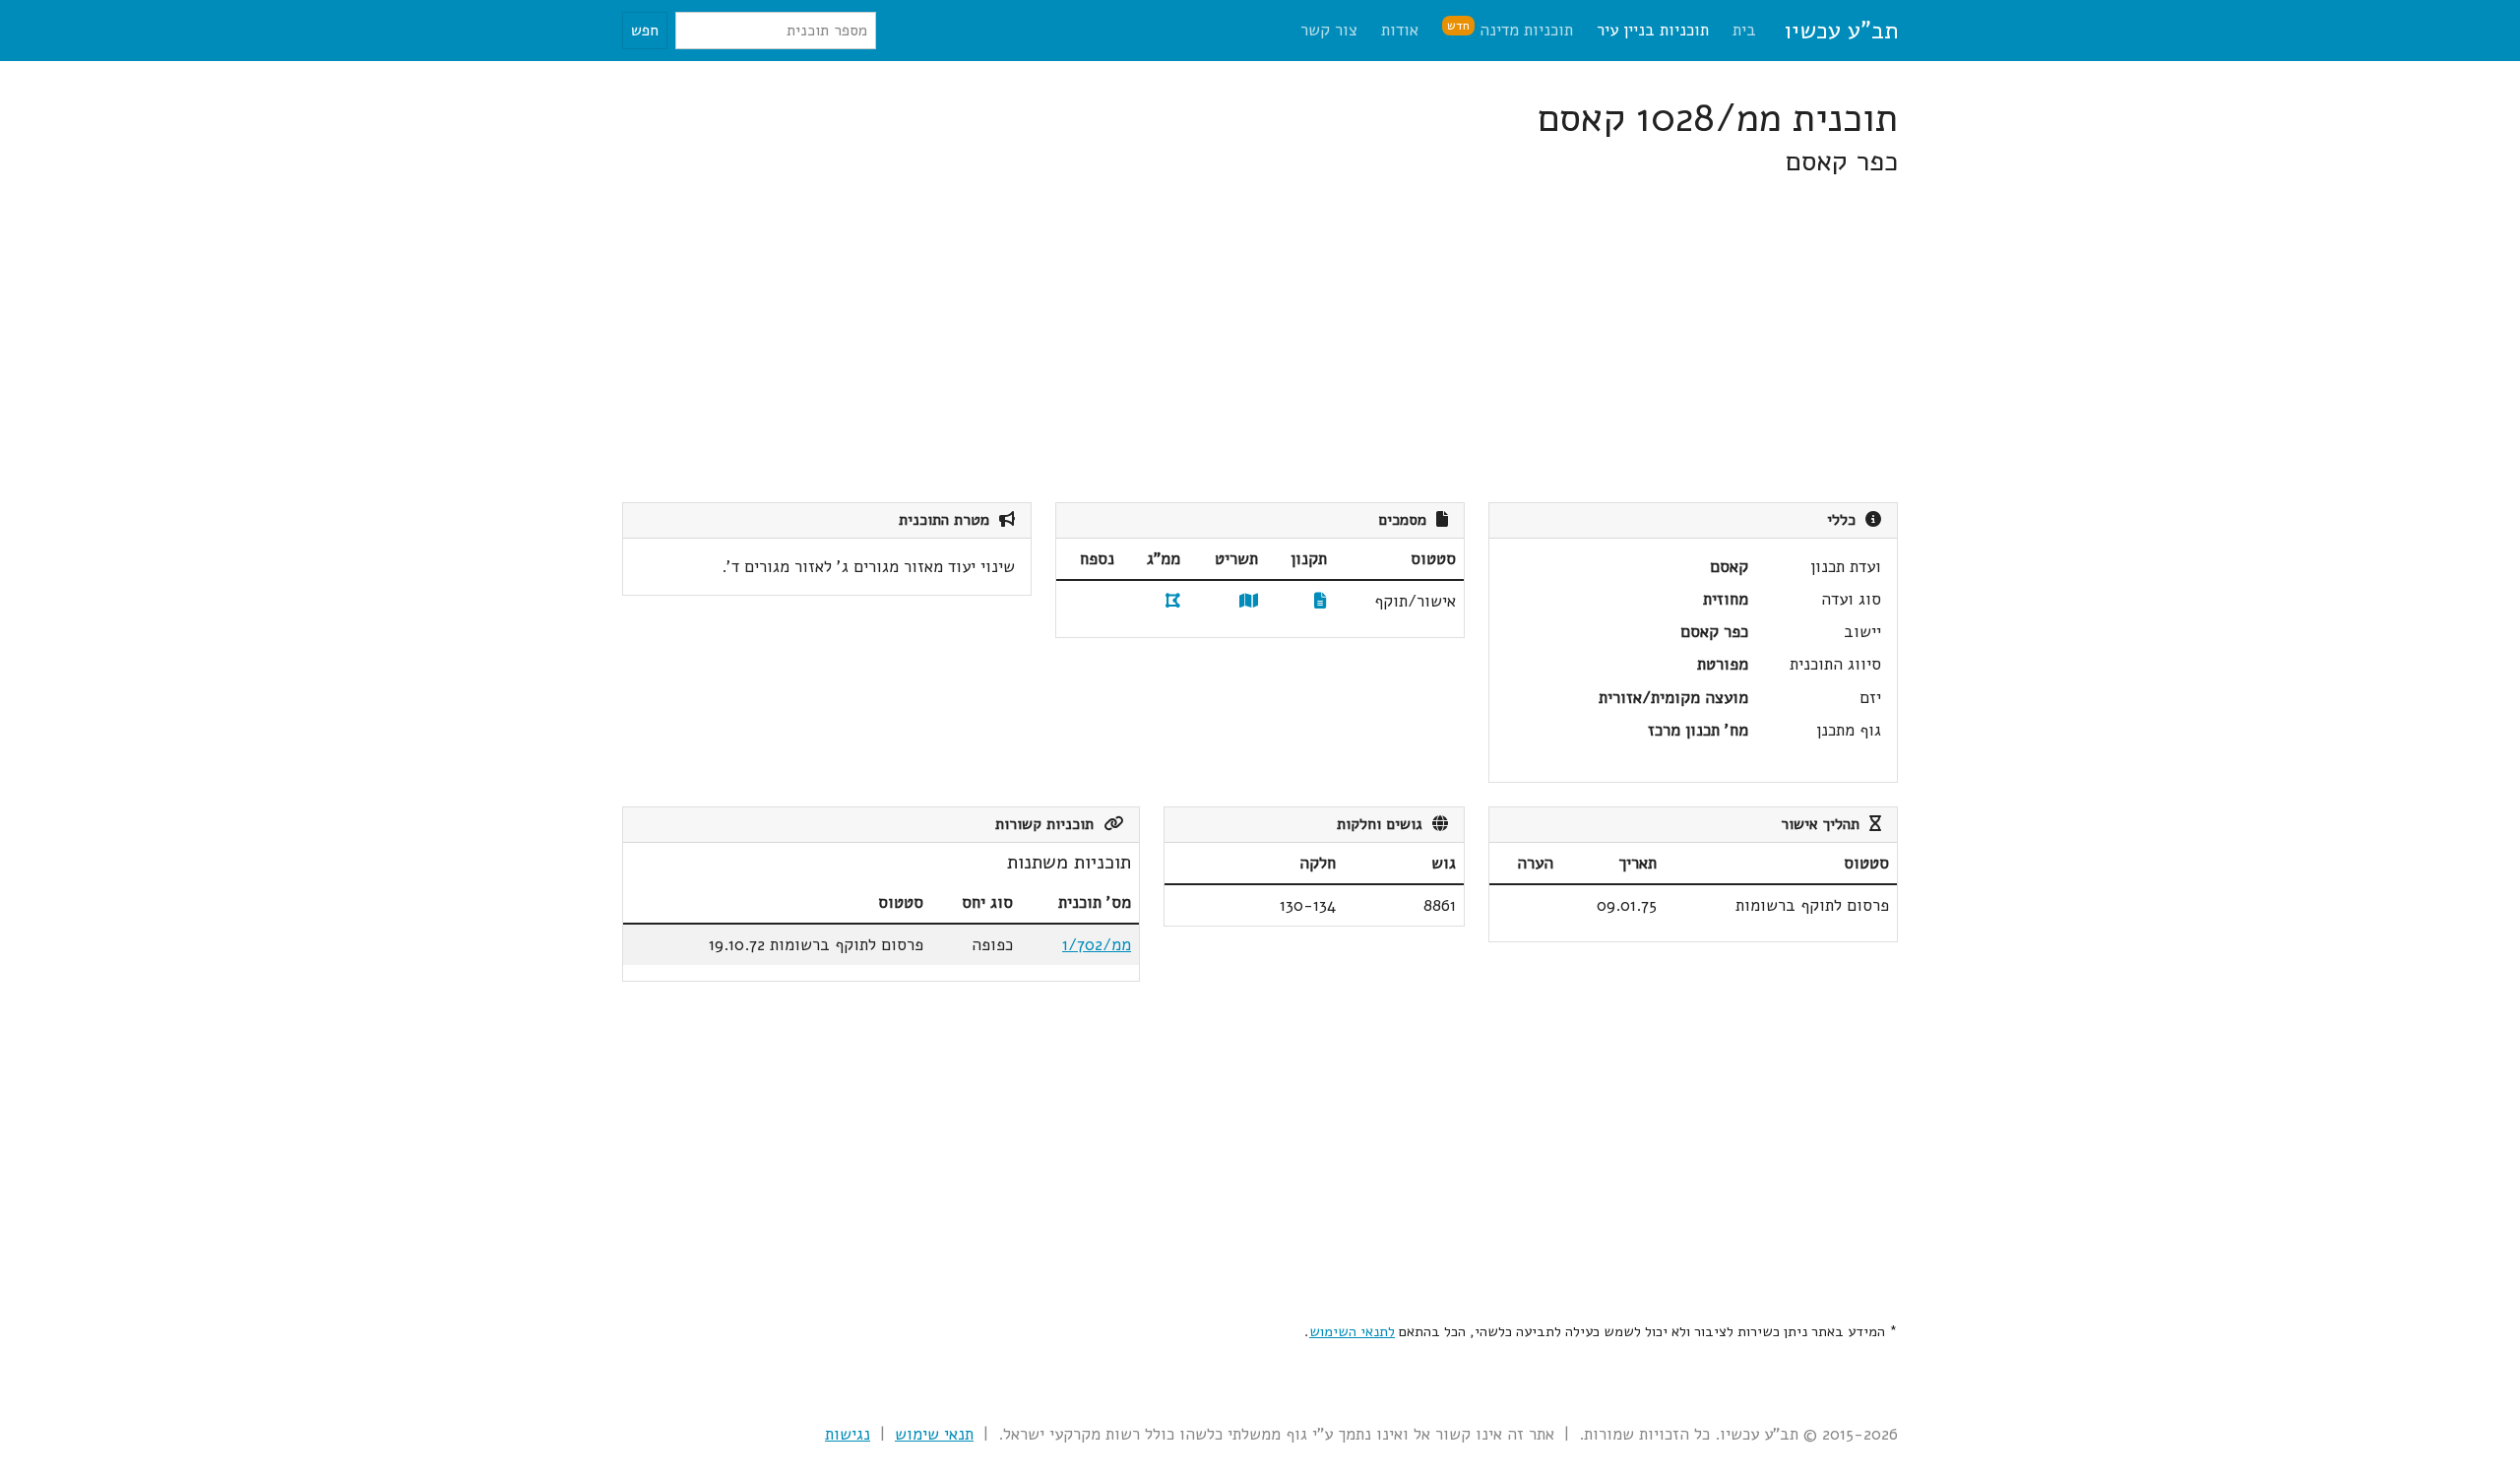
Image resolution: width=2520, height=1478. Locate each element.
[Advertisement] (1307, 341)
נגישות (848, 1434)
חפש (645, 31)
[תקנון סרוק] (1321, 601)
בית (1744, 30)
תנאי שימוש (934, 1434)
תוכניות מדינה (1510, 29)
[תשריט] (1249, 601)
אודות (1400, 30)
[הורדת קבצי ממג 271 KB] (1173, 601)
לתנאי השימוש (1352, 1331)
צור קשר (1329, 30)
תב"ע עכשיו (1841, 31)
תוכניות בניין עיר (1653, 30)
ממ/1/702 (1097, 945)
